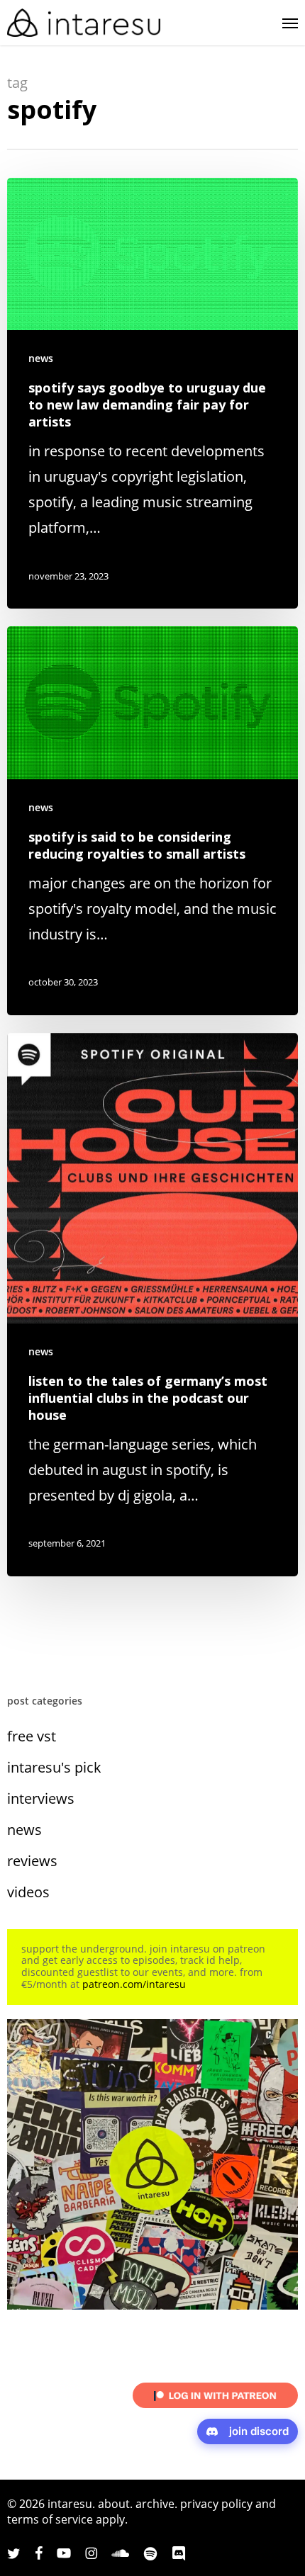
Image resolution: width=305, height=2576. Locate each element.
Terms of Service (50, 2519)
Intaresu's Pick (54, 1767)
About (114, 2504)
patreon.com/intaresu (134, 1984)
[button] (290, 23)
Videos (28, 1892)
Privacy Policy (216, 2504)
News (41, 358)
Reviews (32, 1861)
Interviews (41, 1798)
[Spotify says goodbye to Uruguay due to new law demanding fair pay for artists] (152, 393)
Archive (155, 2504)
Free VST (32, 1736)
